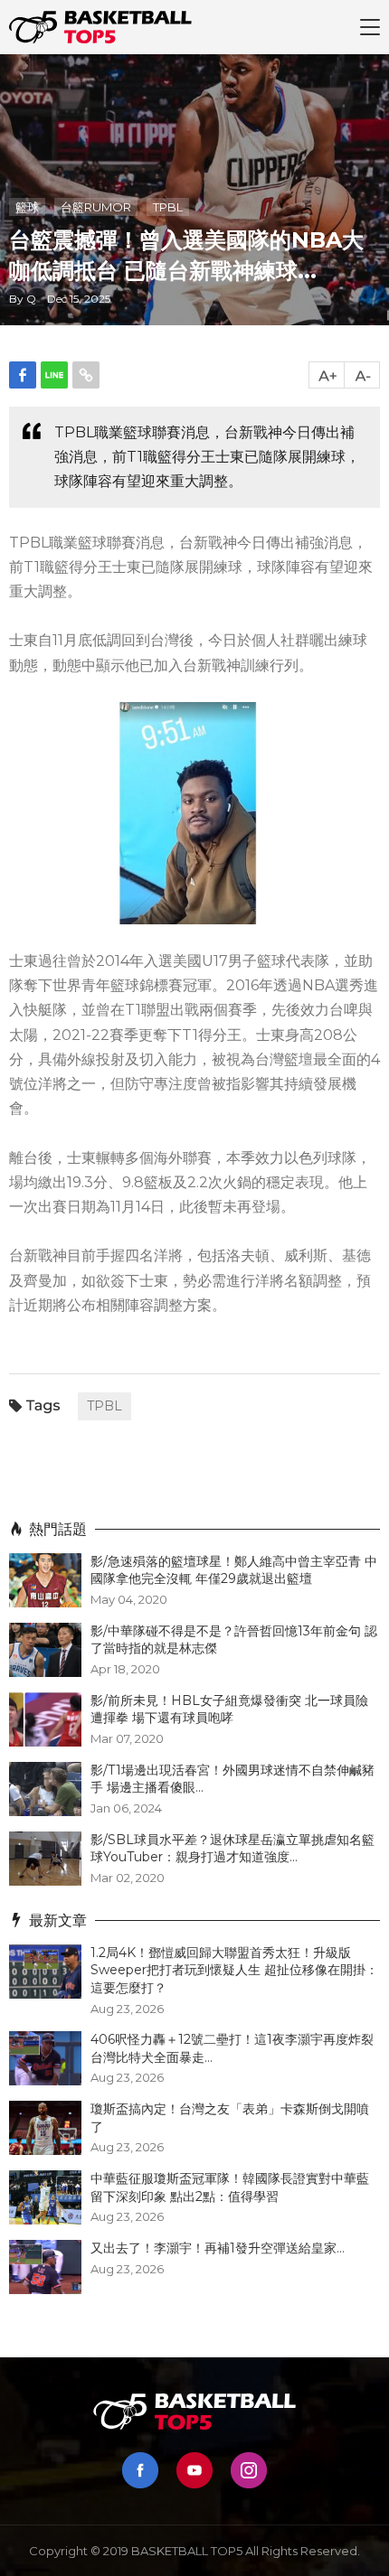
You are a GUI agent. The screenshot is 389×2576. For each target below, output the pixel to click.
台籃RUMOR (96, 207)
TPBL (168, 207)
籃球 (27, 207)
